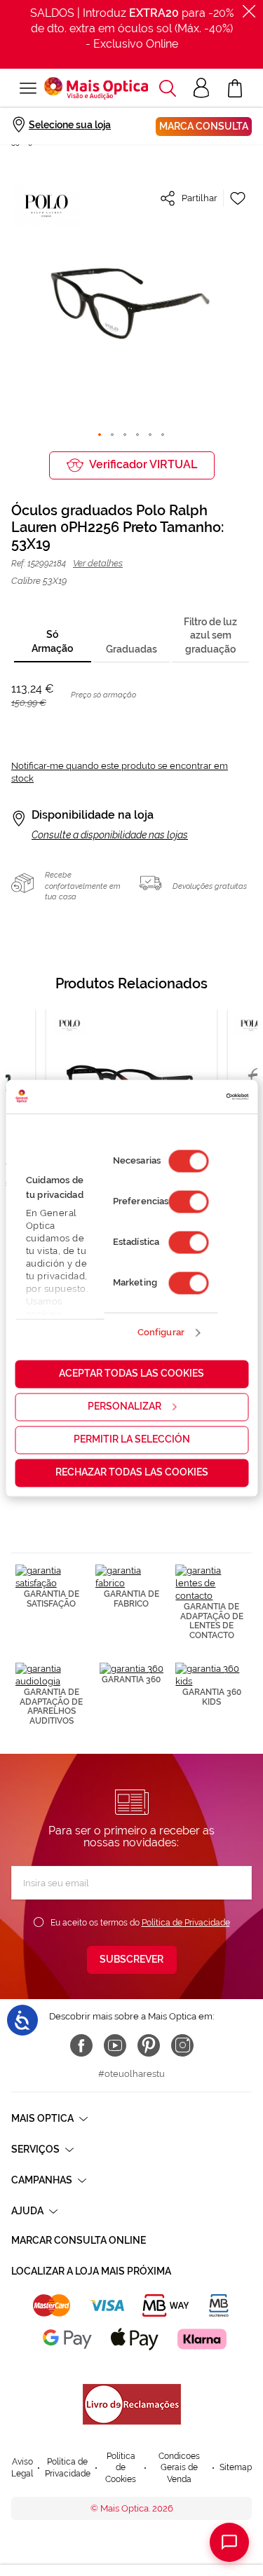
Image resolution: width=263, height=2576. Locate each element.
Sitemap (236, 2467)
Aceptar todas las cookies (131, 1373)
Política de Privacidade (186, 1923)
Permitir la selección (132, 1439)
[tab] (53, 642)
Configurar (161, 1333)
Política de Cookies (121, 2468)
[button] (168, 88)
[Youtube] (115, 2045)
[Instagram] (182, 2045)
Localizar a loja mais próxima (91, 2271)
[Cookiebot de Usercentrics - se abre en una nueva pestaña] (188, 1096)
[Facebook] (81, 2045)
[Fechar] (249, 11)
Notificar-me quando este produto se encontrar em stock (120, 772)
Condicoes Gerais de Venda (179, 2468)
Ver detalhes (98, 563)
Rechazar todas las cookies (132, 1472)
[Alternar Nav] (28, 88)
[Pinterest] (149, 2045)
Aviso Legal (22, 2468)
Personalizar (124, 1406)
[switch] (188, 1201)
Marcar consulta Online (79, 2240)
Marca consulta (204, 126)
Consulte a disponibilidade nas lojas (110, 835)
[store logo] (96, 88)
